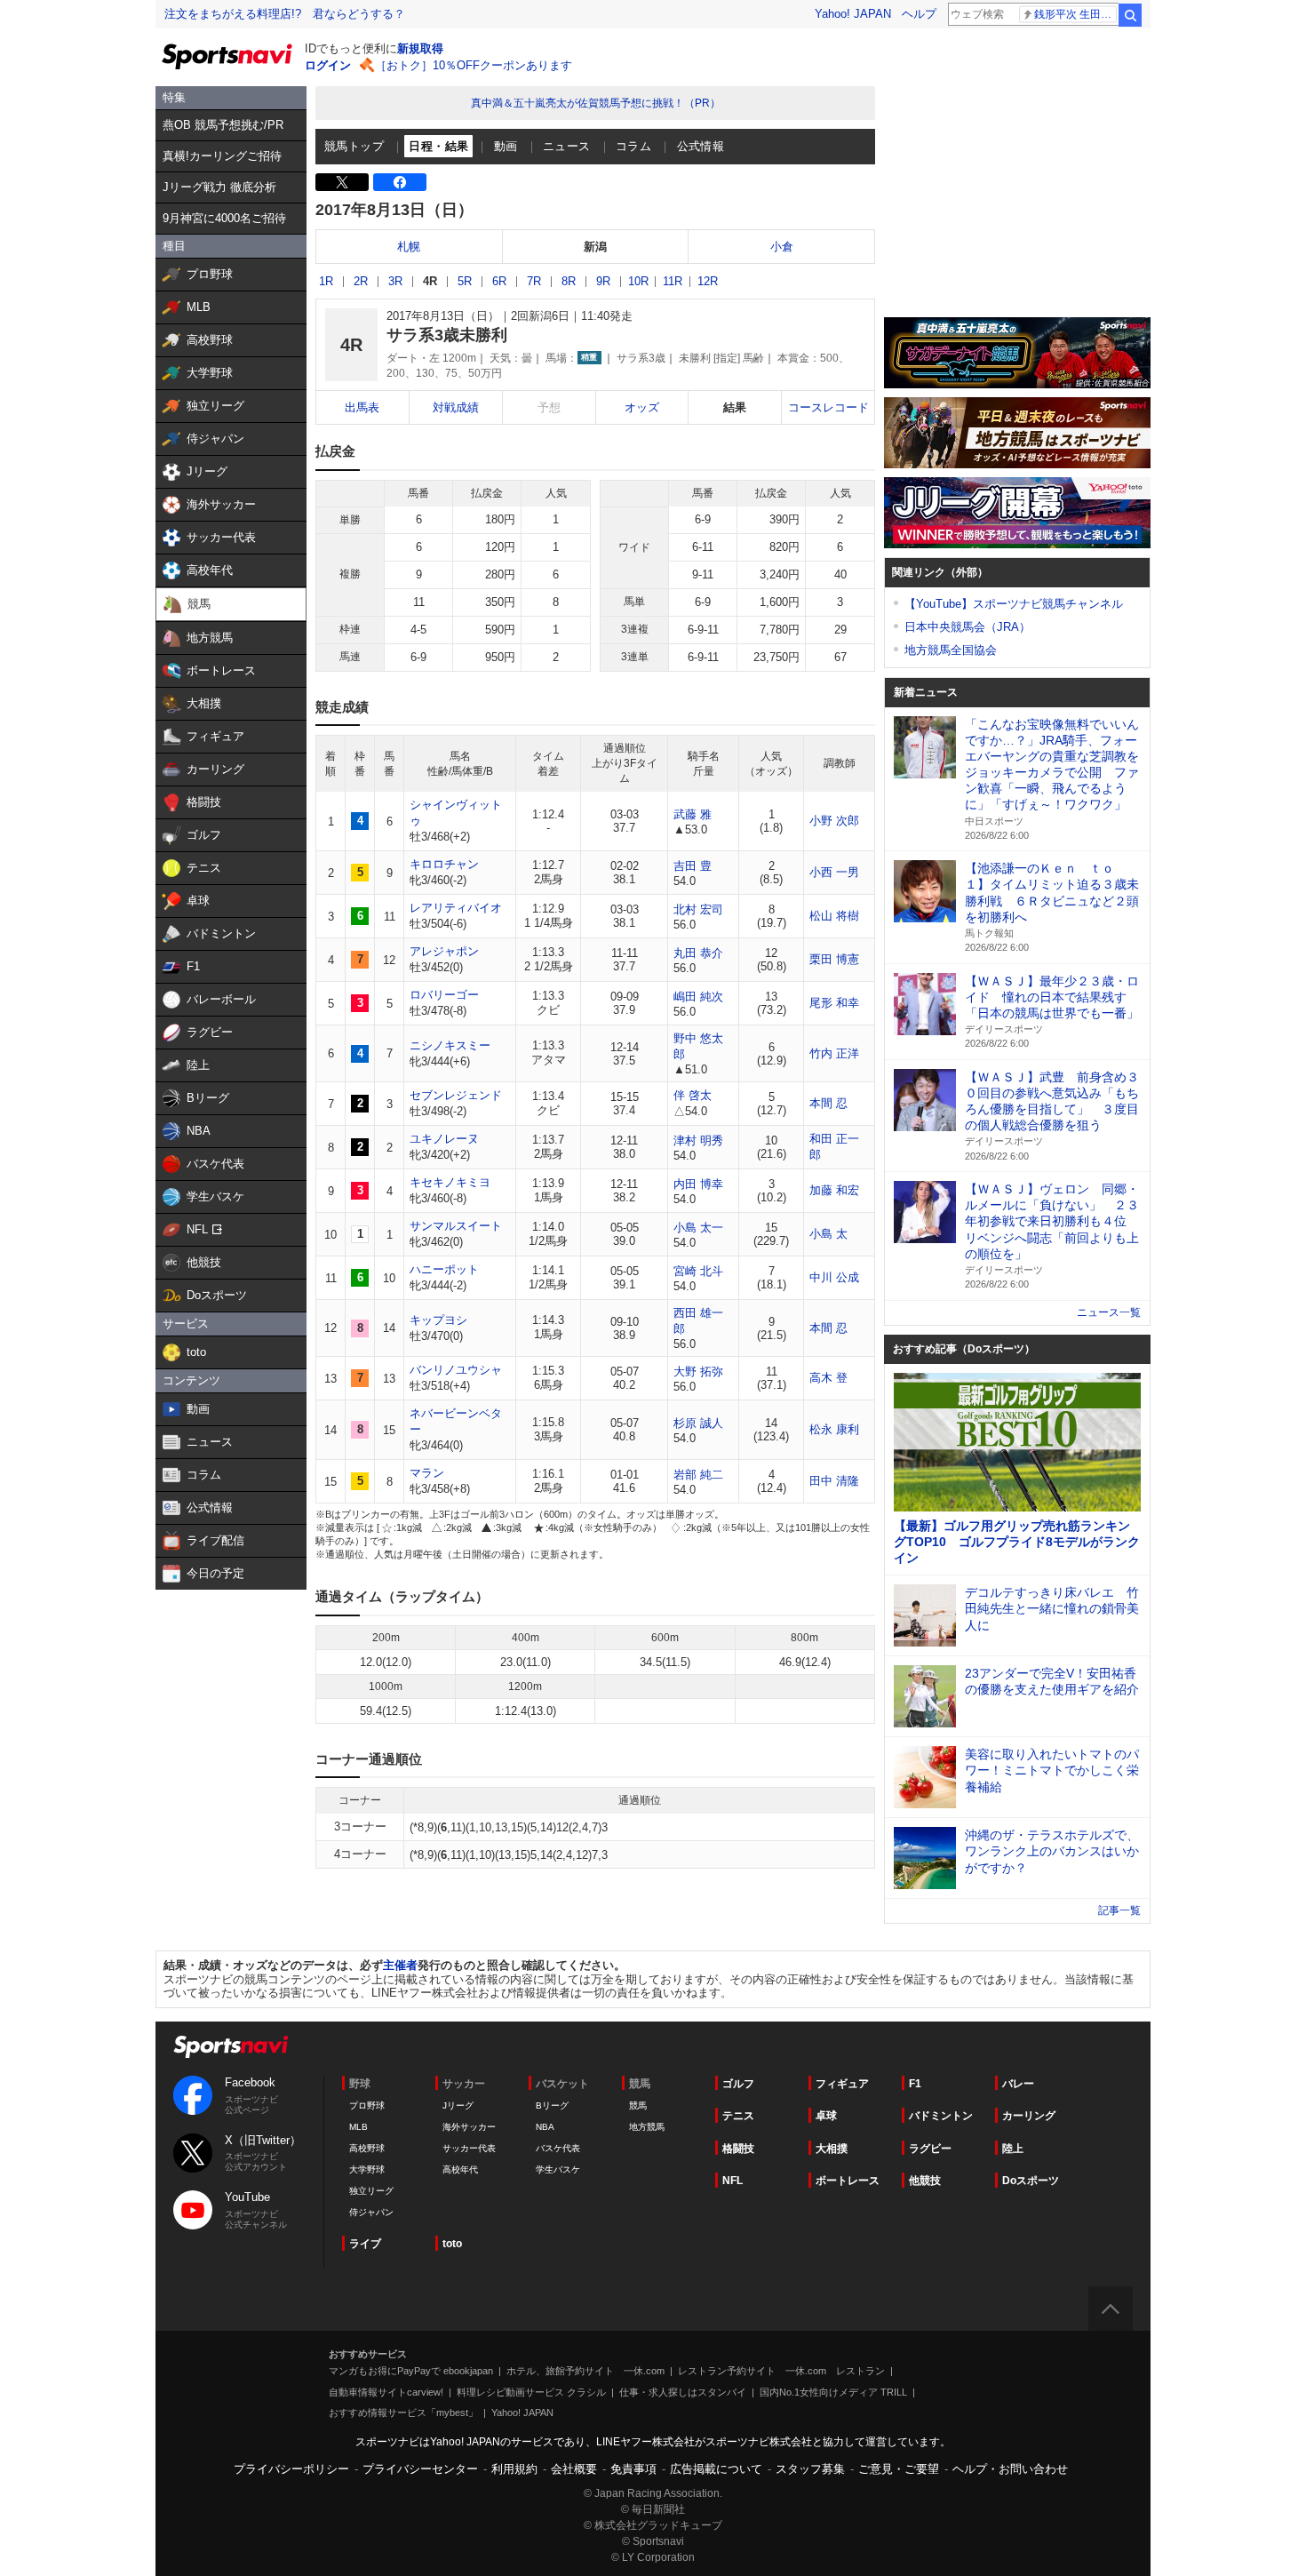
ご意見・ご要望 (899, 2469)
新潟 (595, 247)
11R (673, 281)
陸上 (1013, 2149)
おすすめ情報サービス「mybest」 (403, 2413)
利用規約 (514, 2469)
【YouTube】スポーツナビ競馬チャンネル (1014, 604)
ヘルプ (919, 14)
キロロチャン (444, 864)
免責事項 (633, 2469)
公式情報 (701, 146)
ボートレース (848, 2181)
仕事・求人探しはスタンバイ (683, 2392)
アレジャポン (444, 951)
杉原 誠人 (698, 1423)
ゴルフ (738, 2084)
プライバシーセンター (420, 2469)
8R (569, 281)
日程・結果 (438, 146)
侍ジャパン (371, 2212)
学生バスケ (558, 2169)
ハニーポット (444, 1269)
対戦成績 (456, 407)
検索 (1130, 15)
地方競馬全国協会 (951, 650)
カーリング (1029, 2116)
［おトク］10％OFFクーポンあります (474, 65)
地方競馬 (647, 2127)
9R (603, 281)
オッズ (642, 407)
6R (499, 281)
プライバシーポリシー (291, 2469)
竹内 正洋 (834, 1053)
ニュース (567, 146)
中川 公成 (834, 1277)
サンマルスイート (456, 1226)
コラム (633, 146)
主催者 (400, 1965)
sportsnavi (231, 2047)
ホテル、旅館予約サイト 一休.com (585, 2371)
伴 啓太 (693, 1095)
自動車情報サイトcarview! (386, 2392)
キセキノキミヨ (450, 1182)
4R (430, 281)
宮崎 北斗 (698, 1271)
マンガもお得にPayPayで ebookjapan (411, 2371)
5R (465, 281)
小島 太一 (698, 1228)
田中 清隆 (834, 1481)
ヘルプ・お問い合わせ (1010, 2469)
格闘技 (738, 2149)
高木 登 (828, 1378)
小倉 (782, 247)
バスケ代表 (558, 2148)
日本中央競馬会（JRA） (968, 627)
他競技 (925, 2181)
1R (326, 281)
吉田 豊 (693, 866)
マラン (427, 1473)
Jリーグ (458, 2105)
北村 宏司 (698, 909)
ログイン (328, 65)
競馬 (638, 2105)
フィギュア (842, 2084)
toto (452, 2244)
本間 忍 (828, 1103)
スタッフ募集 (810, 2469)
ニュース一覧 (1109, 1312)
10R (638, 281)
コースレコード (828, 407)
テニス (738, 2116)
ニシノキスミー (450, 1045)
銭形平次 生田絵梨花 (1075, 14)
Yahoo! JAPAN (853, 14)
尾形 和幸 (834, 1003)
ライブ (365, 2244)
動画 (506, 146)
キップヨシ (438, 1320)
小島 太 (828, 1234)
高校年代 (460, 2169)
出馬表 (362, 407)
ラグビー (930, 2149)
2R (361, 281)
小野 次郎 (834, 821)
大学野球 (367, 2169)
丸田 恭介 (698, 953)
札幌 (409, 247)
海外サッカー (469, 2127)
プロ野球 (367, 2105)
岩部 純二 (698, 1475)
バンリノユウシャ (456, 1370)
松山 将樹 (834, 916)
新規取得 (420, 48)
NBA (545, 2127)
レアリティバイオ (456, 908)
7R (534, 281)
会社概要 (574, 2469)
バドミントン (941, 2116)
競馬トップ (354, 146)
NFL (733, 2181)
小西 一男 (834, 872)
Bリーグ (552, 2105)
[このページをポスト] (342, 182)
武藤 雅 (693, 814)
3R (395, 281)
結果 (735, 407)
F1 (915, 2084)
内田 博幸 (698, 1184)
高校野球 (367, 2148)
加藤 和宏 (834, 1190)
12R (708, 281)
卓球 (826, 2116)
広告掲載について (716, 2469)
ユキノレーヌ (444, 1139)
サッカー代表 (469, 2148)
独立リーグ (371, 2191)
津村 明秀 (698, 1140)
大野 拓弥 (698, 1372)
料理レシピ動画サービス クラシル (531, 2392)
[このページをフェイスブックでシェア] (400, 182)
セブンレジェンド (456, 1095)
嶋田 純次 (698, 997)
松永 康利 (834, 1429)
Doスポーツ (1031, 2181)
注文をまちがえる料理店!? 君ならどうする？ (285, 14)
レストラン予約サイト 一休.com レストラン (781, 2371)
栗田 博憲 (834, 959)
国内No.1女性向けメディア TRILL (833, 2392)
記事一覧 (1119, 1910)
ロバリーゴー (444, 995)
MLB (358, 2127)
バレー (1018, 2084)
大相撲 (832, 2149)
